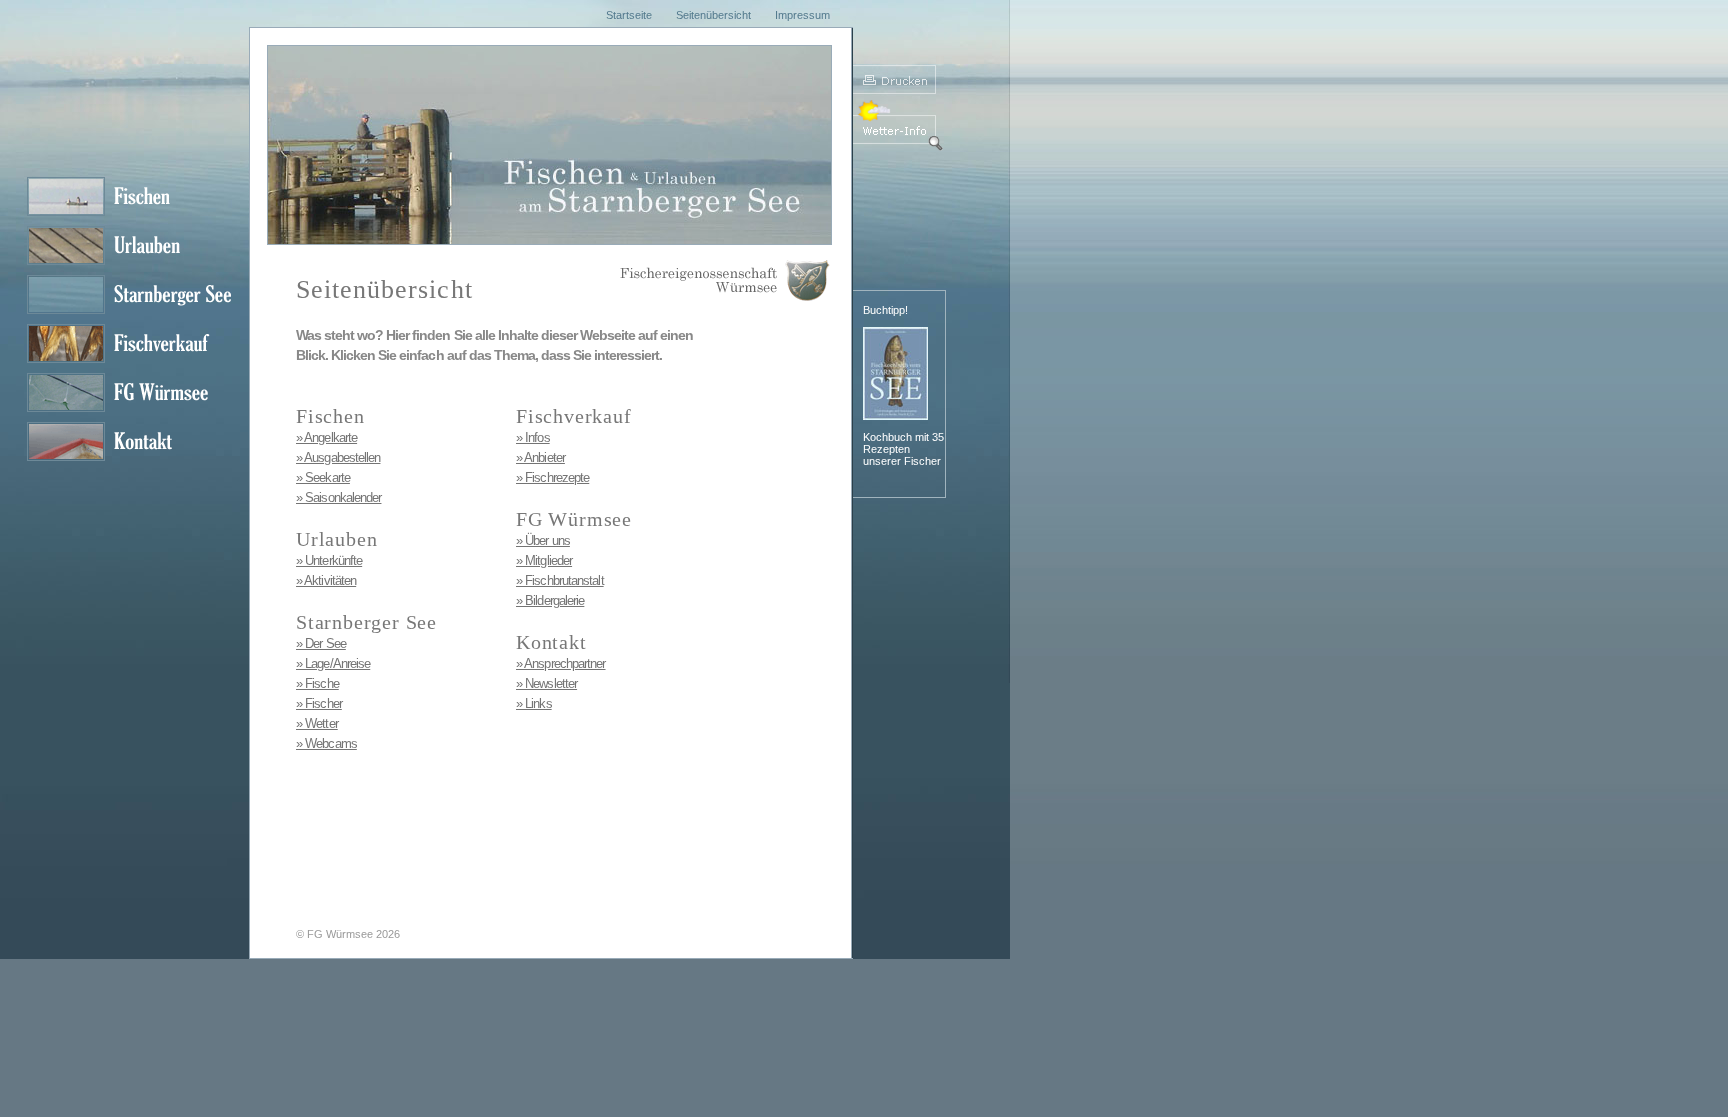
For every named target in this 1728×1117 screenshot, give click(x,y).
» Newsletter (546, 683)
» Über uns (543, 540)
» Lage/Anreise (333, 663)
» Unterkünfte (329, 560)
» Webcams (326, 743)
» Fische (317, 683)
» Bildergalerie (550, 600)
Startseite (629, 15)
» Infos (533, 437)
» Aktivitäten (326, 580)
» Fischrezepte (552, 477)
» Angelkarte (326, 437)
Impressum (802, 15)
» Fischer (319, 703)
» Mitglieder (544, 560)
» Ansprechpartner (561, 663)
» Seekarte (323, 477)
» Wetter (317, 723)
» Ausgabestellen (338, 457)
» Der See (321, 643)
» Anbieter (540, 457)
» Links (534, 703)
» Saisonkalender (338, 497)
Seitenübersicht (713, 15)
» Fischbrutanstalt (560, 580)
